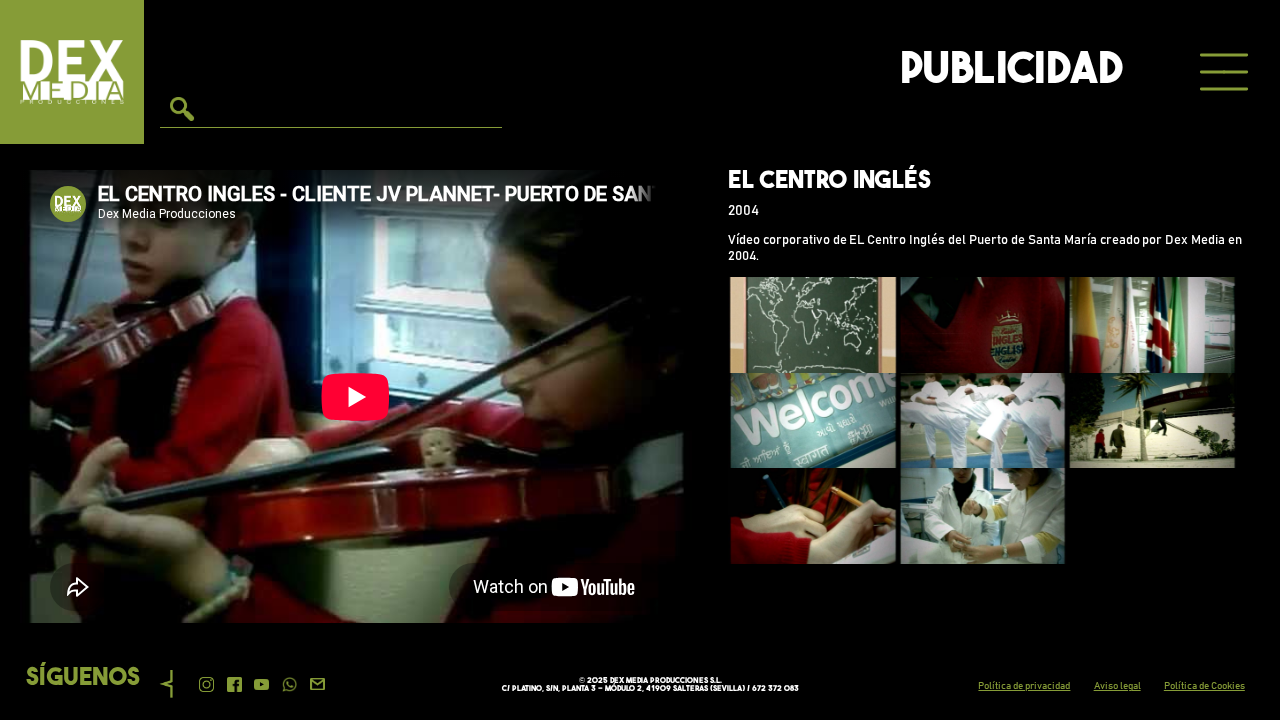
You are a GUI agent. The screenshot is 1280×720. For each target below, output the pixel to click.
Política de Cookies (1204, 686)
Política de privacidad (1024, 686)
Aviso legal (1117, 686)
